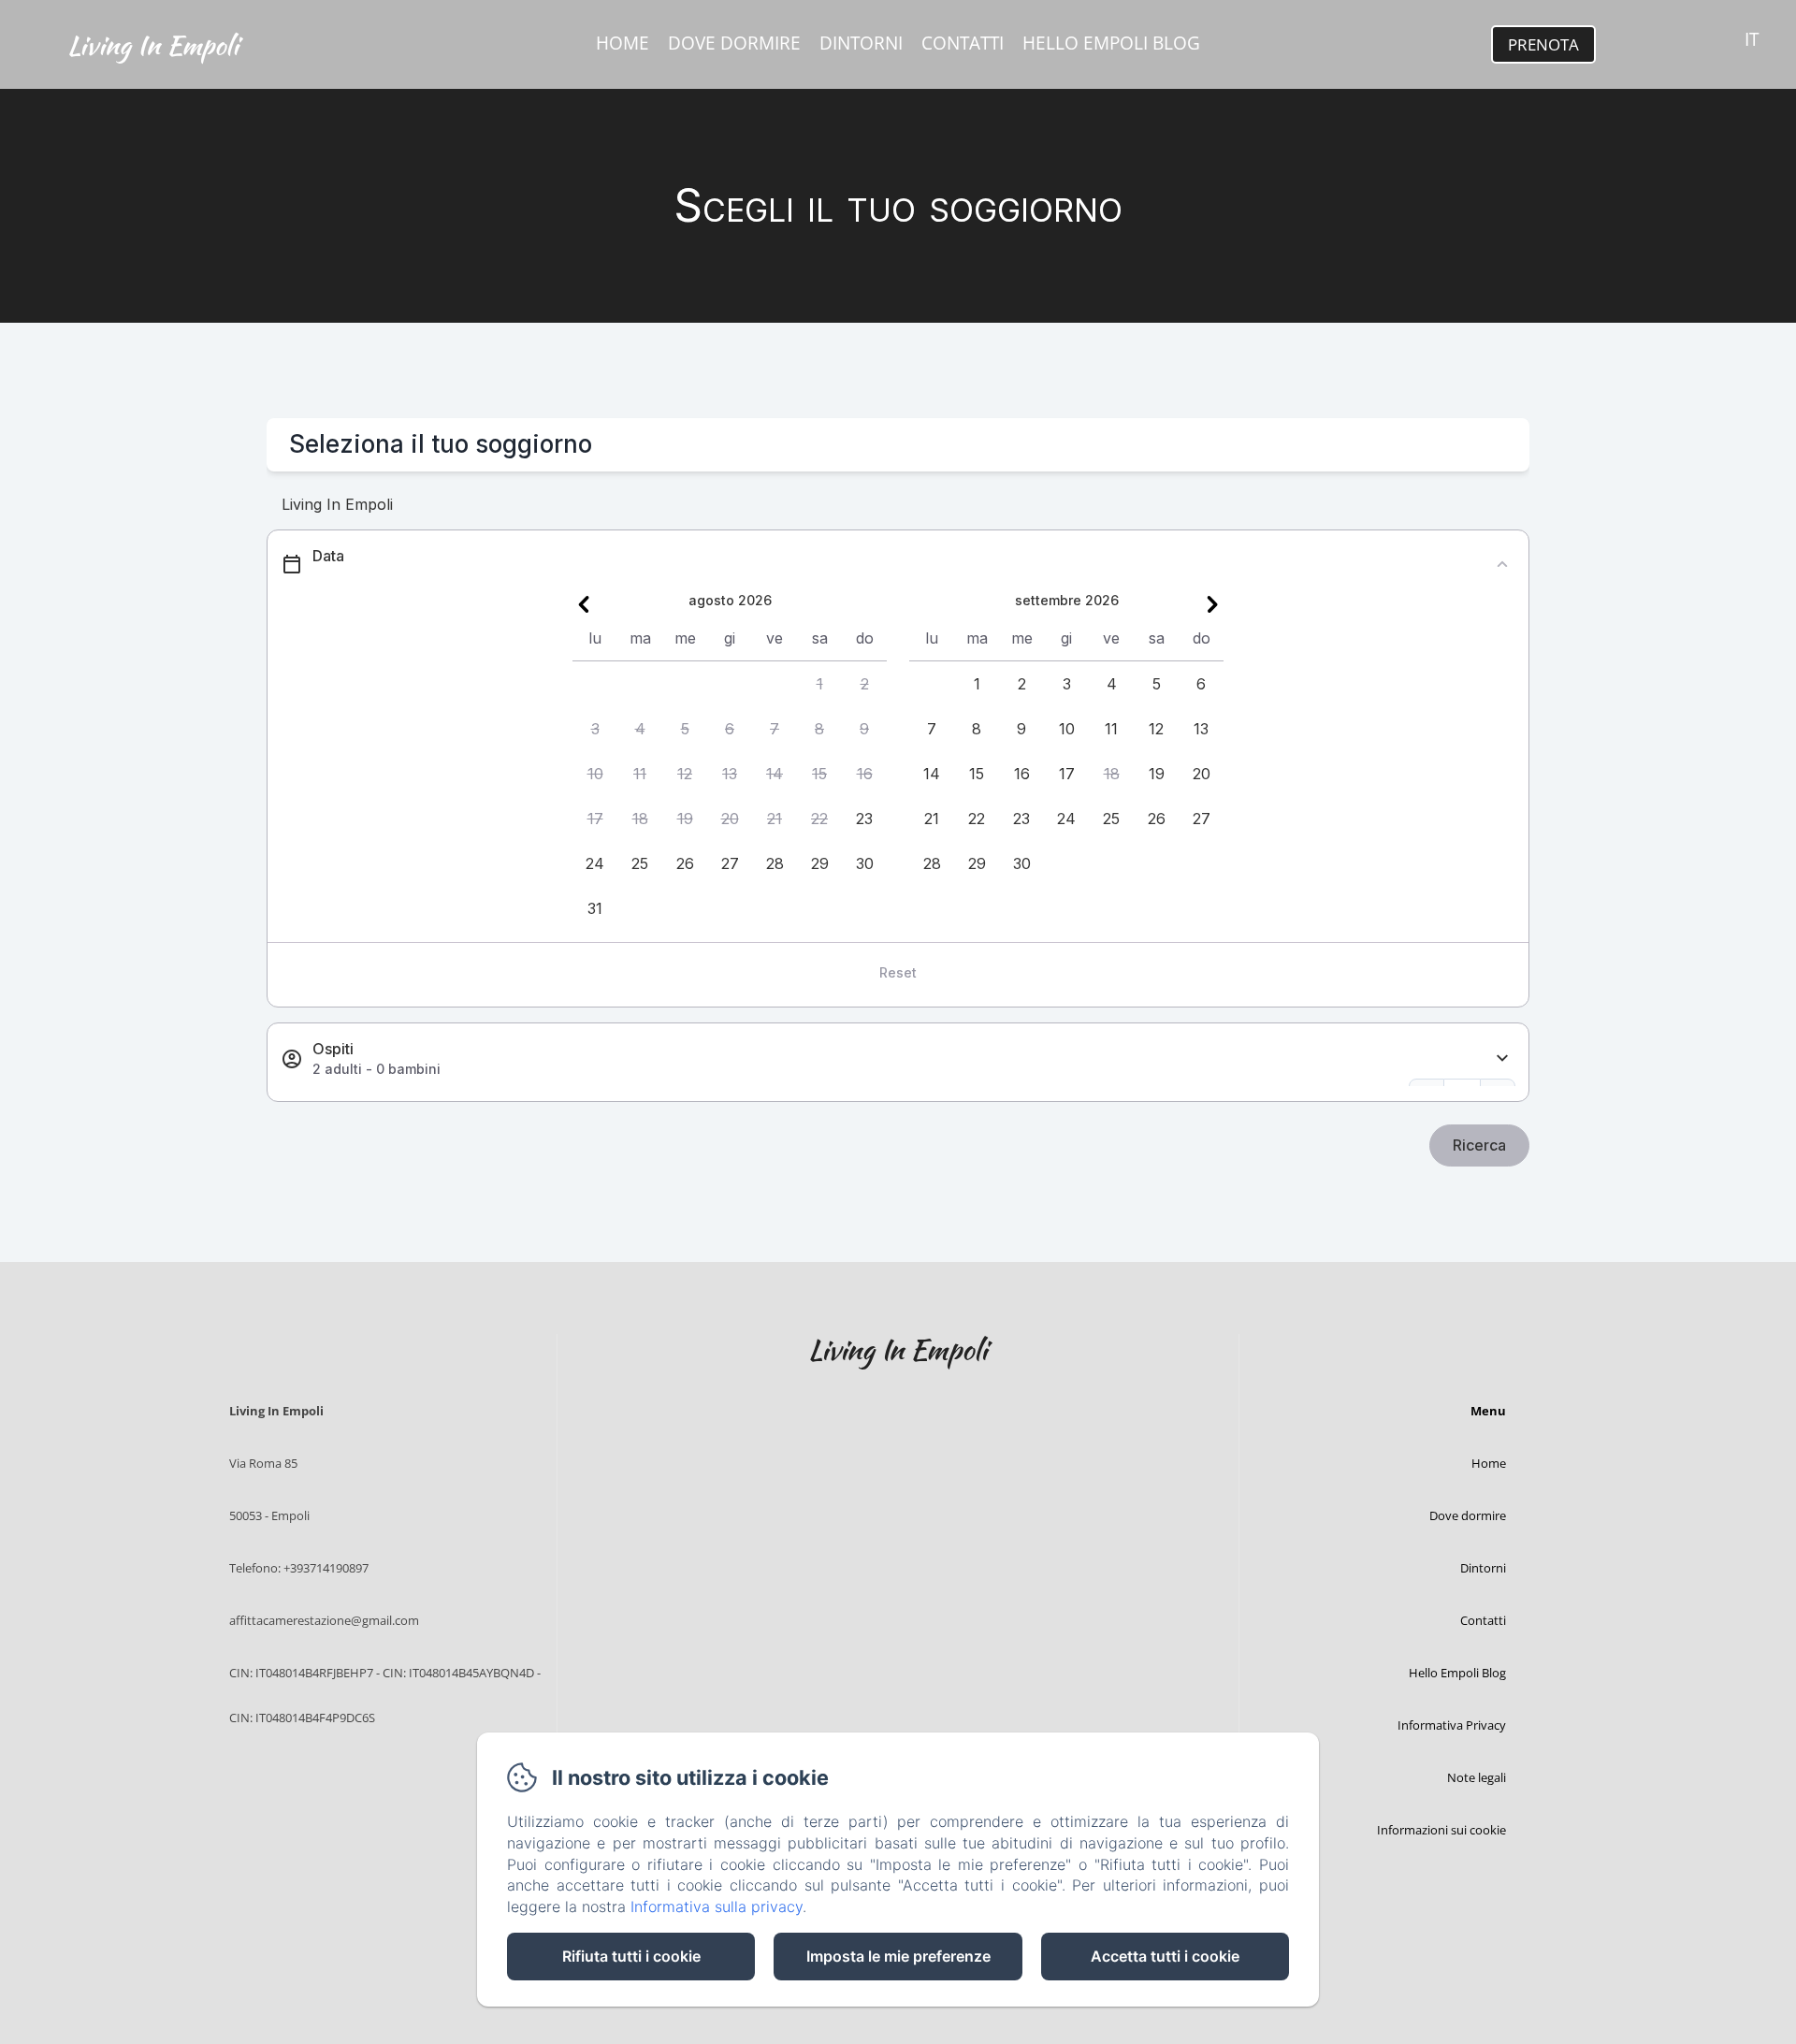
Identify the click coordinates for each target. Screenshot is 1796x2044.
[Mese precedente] (584, 604)
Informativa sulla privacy (717, 1906)
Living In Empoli (153, 45)
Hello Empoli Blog (1111, 43)
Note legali (1477, 1777)
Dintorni (861, 43)
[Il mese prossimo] (1212, 604)
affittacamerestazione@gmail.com (324, 1620)
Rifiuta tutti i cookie (631, 1956)
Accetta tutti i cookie (1165, 1956)
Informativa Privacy (1452, 1725)
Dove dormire (734, 43)
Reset (898, 972)
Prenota (1543, 44)
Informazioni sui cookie (1441, 1830)
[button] (819, 684)
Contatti (963, 43)
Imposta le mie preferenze (898, 1956)
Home (623, 43)
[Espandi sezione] (1502, 1058)
